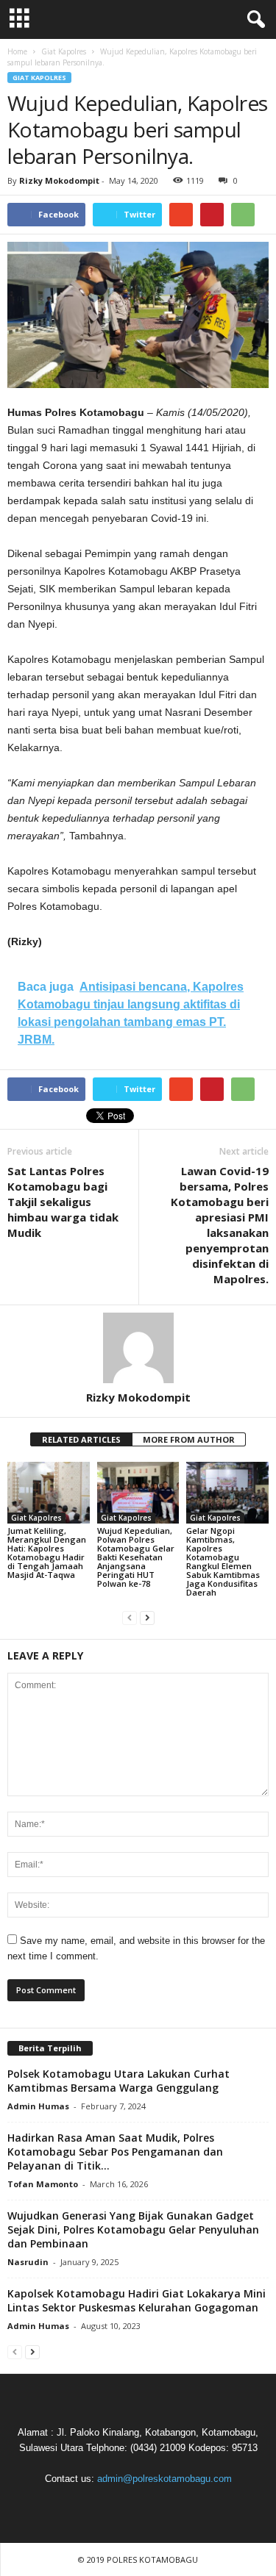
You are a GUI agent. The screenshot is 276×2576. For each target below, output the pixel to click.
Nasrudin (28, 2262)
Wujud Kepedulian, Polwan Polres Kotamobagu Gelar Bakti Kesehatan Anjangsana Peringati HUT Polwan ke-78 (136, 1557)
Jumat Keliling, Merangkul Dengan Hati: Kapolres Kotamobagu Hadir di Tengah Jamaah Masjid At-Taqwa (47, 1553)
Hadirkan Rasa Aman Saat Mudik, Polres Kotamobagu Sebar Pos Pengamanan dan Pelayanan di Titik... (115, 2152)
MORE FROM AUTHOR (189, 1439)
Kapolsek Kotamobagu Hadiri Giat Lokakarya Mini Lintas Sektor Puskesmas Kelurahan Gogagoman (137, 2300)
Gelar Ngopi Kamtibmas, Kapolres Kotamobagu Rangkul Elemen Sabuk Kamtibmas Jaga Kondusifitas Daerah (223, 1561)
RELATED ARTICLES (81, 1439)
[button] (253, 20)
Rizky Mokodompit (59, 180)
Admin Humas (38, 2106)
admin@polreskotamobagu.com (164, 2479)
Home (17, 51)
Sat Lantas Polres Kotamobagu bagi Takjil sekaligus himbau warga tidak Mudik (63, 1202)
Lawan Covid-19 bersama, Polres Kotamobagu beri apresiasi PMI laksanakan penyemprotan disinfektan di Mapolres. (220, 1225)
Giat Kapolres (39, 78)
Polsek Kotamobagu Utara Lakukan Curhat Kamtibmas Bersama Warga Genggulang (118, 2081)
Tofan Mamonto (43, 2184)
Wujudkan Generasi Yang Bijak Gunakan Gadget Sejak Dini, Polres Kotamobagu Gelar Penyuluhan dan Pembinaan (133, 2229)
